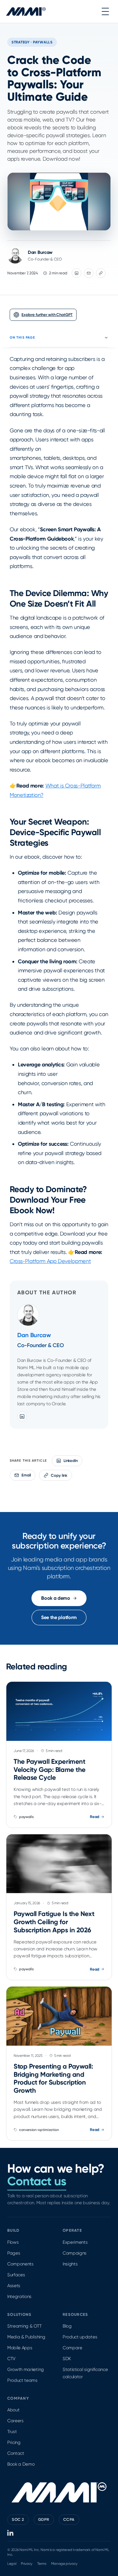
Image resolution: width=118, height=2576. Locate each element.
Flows (13, 2242)
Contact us (37, 2181)
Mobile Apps (20, 2348)
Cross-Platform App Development (50, 1261)
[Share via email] (89, 273)
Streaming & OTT (24, 2326)
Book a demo (56, 1598)
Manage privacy (64, 2564)
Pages (14, 2253)
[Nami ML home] (26, 11)
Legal (12, 2564)
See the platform (59, 1617)
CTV (11, 2359)
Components (20, 2264)
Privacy (27, 2564)
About (13, 2410)
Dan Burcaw (40, 252)
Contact (16, 2453)
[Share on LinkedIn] (77, 273)
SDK (67, 2359)
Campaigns (75, 2253)
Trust (12, 2432)
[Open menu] (105, 11)
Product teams (22, 2380)
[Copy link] (101, 273)
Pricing (14, 2442)
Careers (15, 2421)
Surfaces (16, 2275)
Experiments (75, 2242)
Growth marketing (26, 2369)
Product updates (80, 2337)
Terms (42, 2564)
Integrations (19, 2297)
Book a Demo (21, 2464)
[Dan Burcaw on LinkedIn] (22, 1416)
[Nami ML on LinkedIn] (11, 2533)
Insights (70, 2264)
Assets (14, 2286)
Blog (67, 2326)
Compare (72, 2348)
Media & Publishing (26, 2337)
